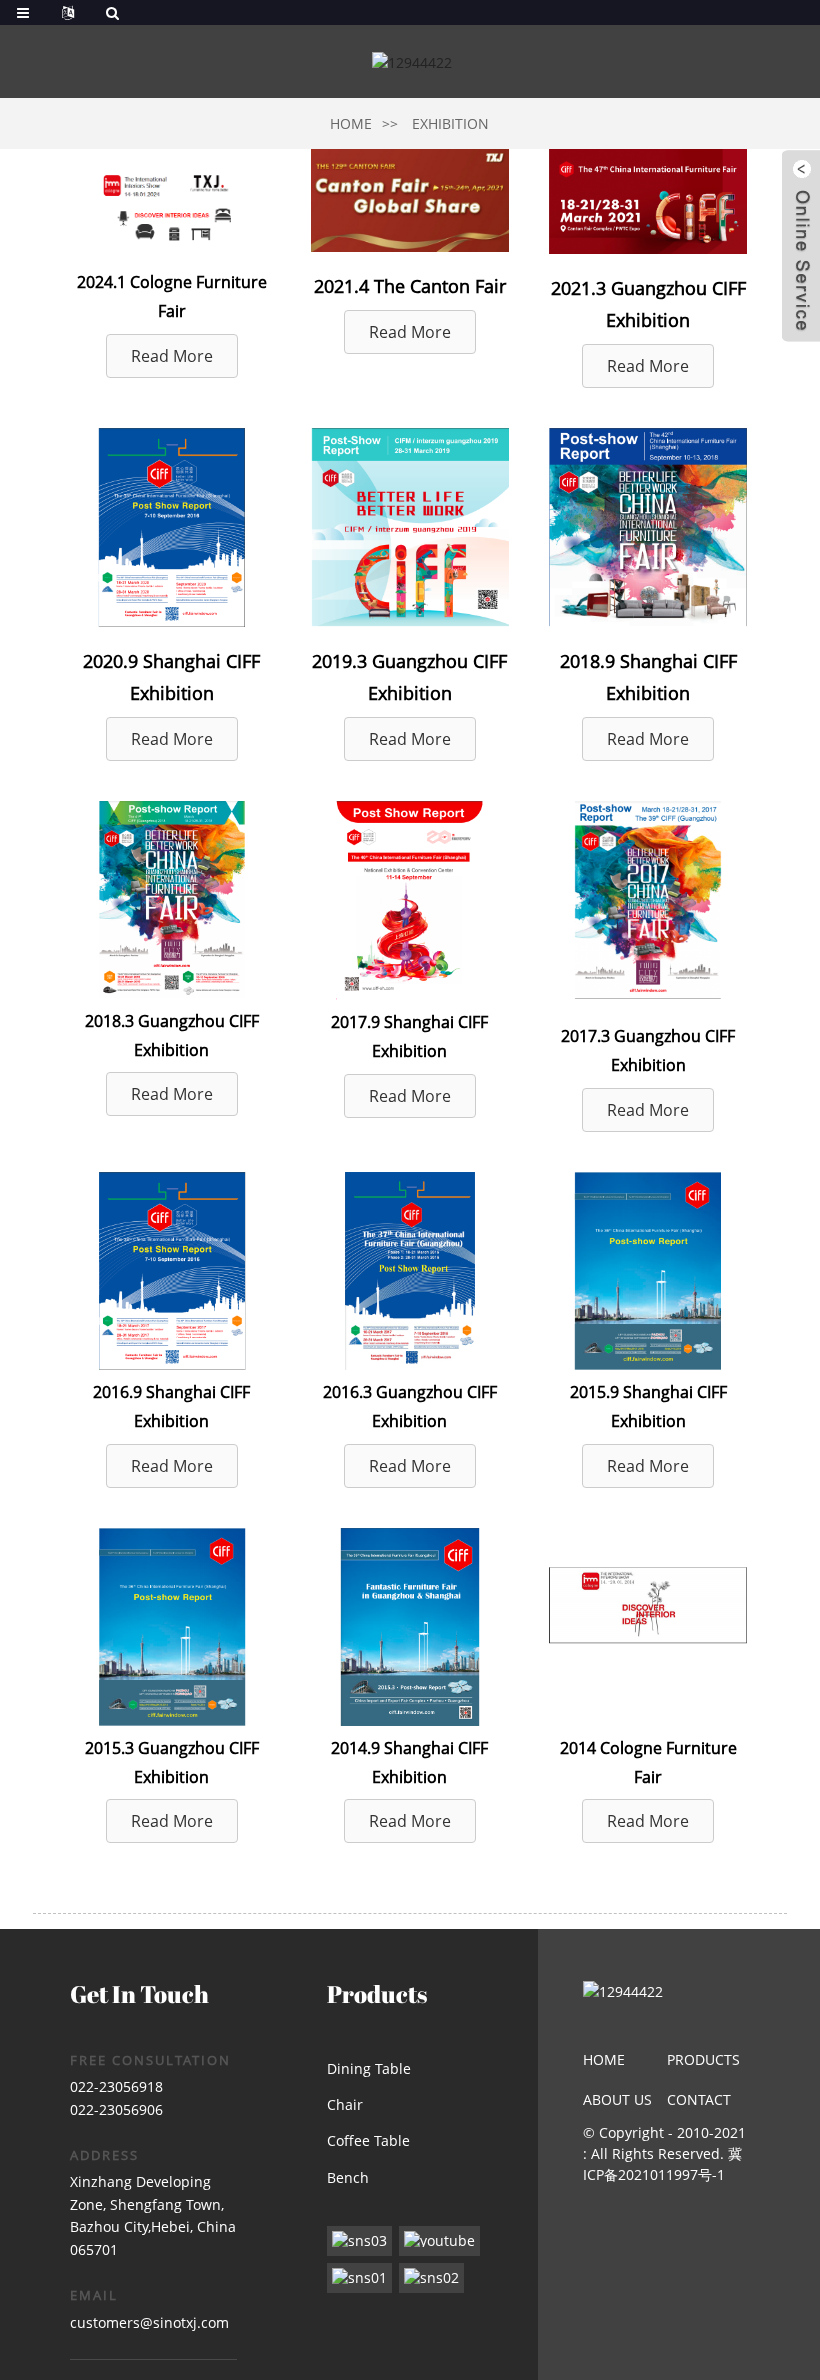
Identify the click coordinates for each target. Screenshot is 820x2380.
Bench (348, 2177)
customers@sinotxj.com (149, 2322)
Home (351, 123)
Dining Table (369, 2068)
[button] (172, 356)
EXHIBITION (450, 123)
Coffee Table (368, 2140)
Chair (345, 2104)
